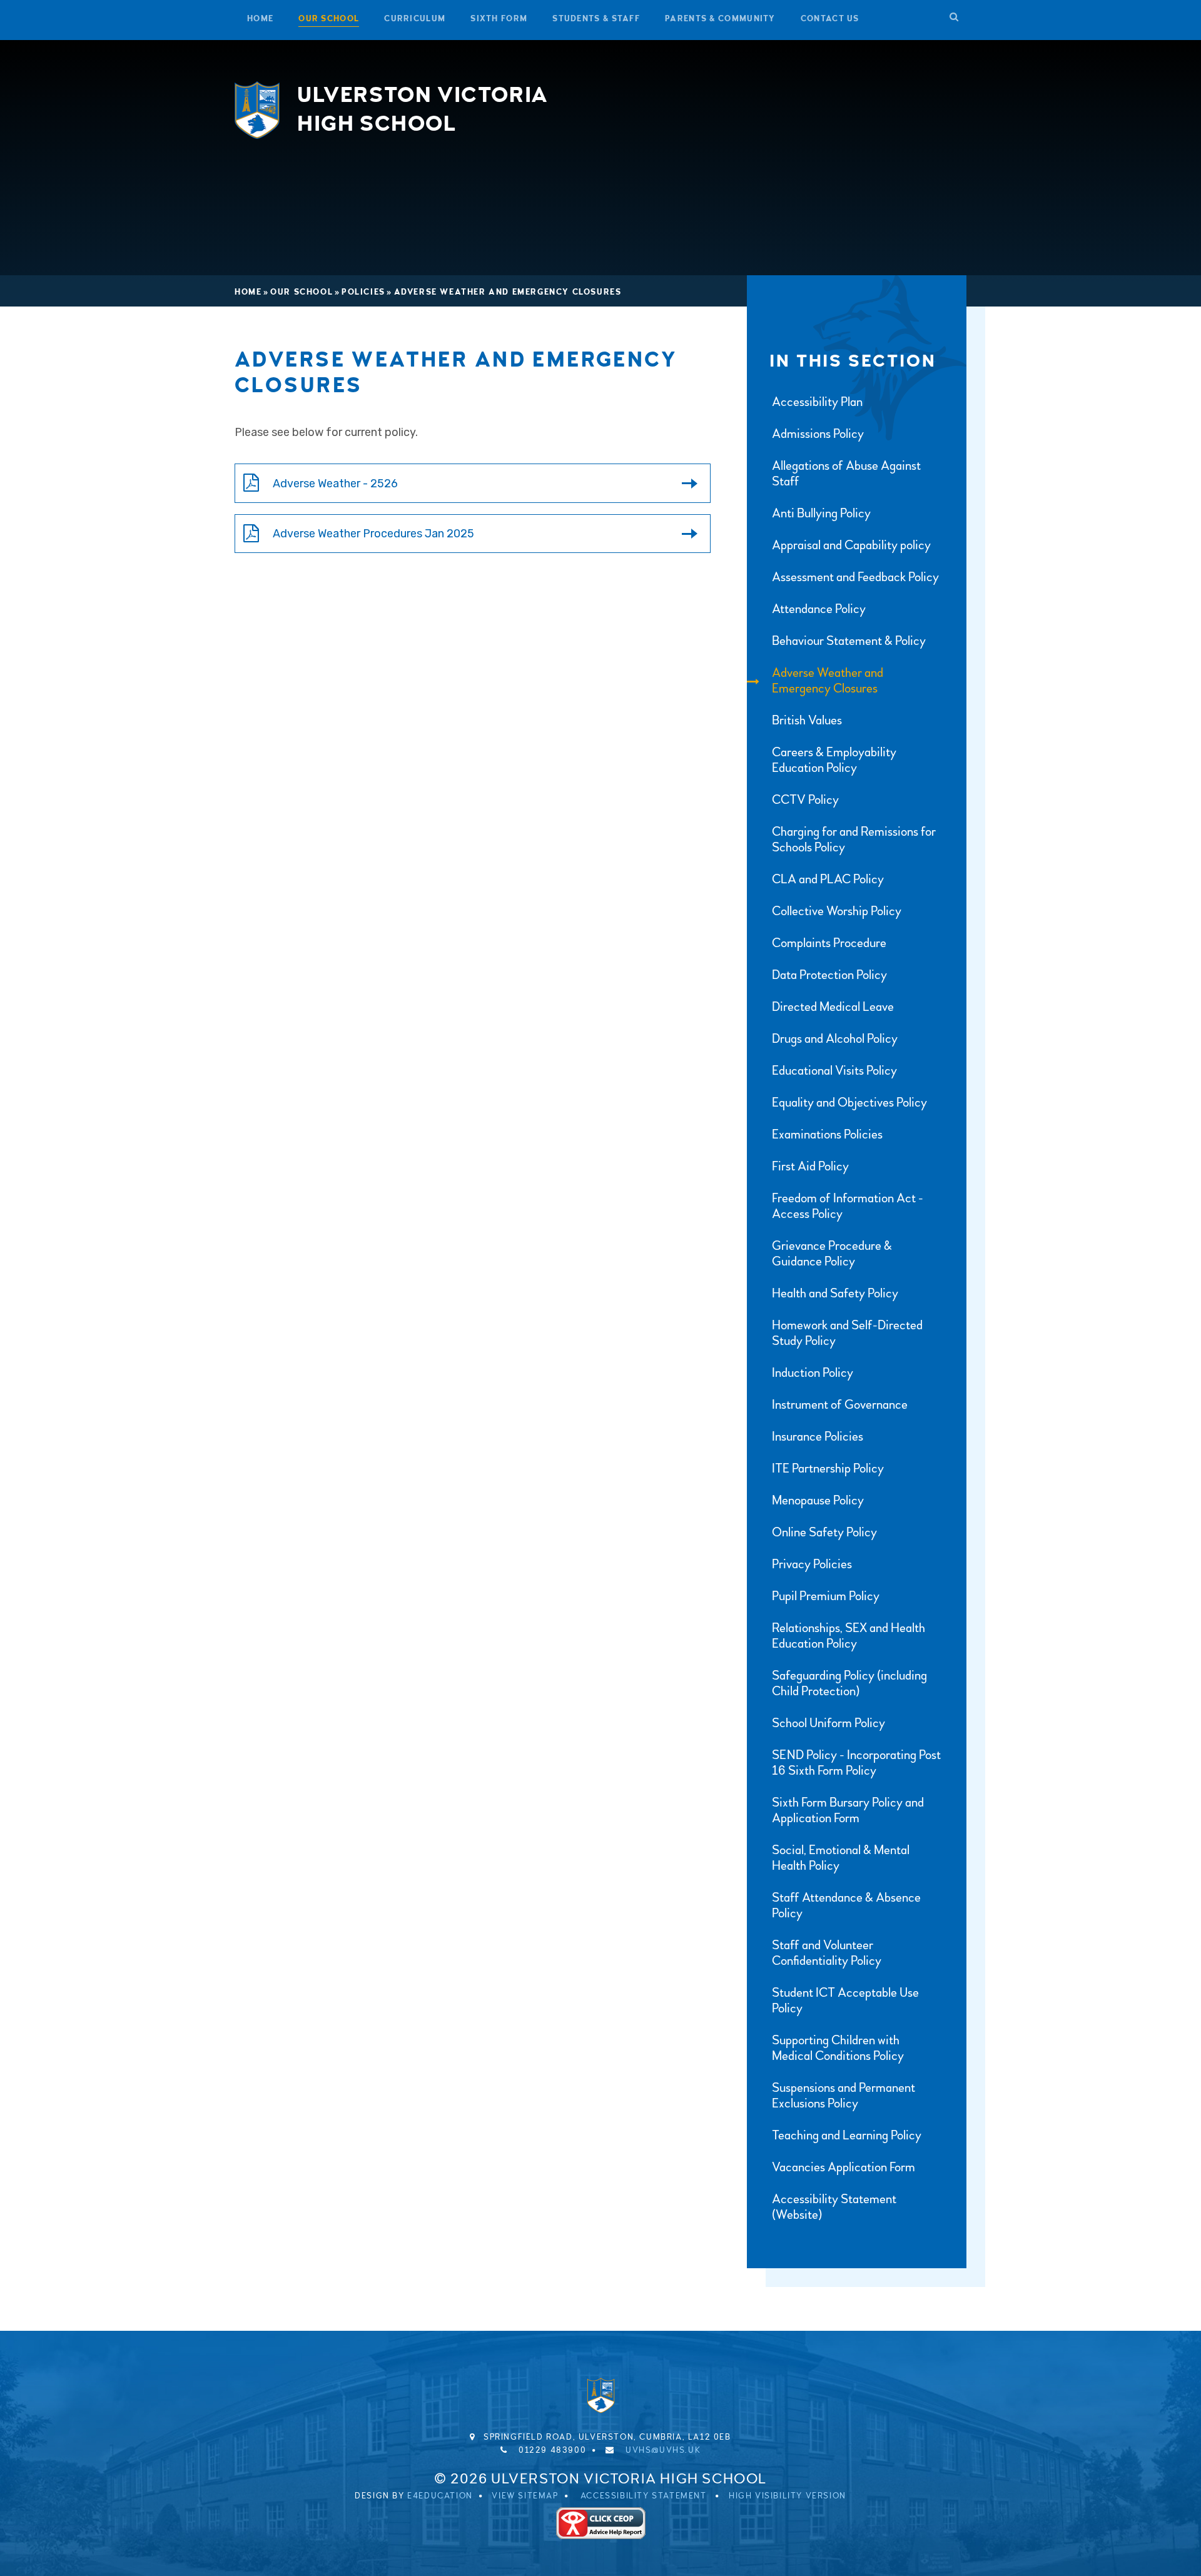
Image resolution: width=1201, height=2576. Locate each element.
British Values (807, 720)
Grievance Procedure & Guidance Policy (832, 1254)
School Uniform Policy (829, 1723)
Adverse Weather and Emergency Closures (508, 292)
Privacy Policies (812, 1564)
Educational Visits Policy (834, 1071)
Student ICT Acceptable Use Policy (845, 2000)
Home (248, 292)
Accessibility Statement (644, 2496)
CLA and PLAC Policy (828, 879)
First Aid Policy (810, 1166)
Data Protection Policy (829, 975)
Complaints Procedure (829, 943)
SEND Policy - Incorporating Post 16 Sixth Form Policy (856, 1763)
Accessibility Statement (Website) (834, 2207)
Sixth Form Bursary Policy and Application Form (848, 1810)
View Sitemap (525, 2496)
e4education (440, 2496)
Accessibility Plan (817, 402)
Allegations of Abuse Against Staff (846, 474)
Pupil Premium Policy (826, 1596)
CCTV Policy (805, 800)
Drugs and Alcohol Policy (835, 1039)
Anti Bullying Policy (821, 513)
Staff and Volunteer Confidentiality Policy (827, 1953)
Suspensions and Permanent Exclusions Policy (844, 2096)
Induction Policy (813, 1373)
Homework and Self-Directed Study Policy (847, 1333)
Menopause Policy (818, 1500)
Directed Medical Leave (833, 1007)
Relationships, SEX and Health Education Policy (849, 1636)
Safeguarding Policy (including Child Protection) (849, 1683)
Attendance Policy (819, 609)
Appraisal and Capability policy (851, 545)
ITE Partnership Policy (828, 1468)
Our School (302, 292)
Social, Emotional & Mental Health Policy (841, 1858)
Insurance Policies (818, 1437)
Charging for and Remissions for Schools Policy (854, 839)
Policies (363, 292)
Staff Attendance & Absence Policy (846, 1905)
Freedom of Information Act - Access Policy (848, 1206)
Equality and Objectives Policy (849, 1103)
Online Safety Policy (824, 1532)
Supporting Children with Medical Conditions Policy (838, 2048)
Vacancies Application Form (844, 2167)
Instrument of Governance (840, 1405)
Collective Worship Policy (837, 911)
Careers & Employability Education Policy (834, 760)
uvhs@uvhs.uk (663, 2450)
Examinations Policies (827, 1134)
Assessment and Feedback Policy (855, 577)
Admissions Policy (818, 434)
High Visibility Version (788, 2496)
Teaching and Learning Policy (847, 2135)
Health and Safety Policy (835, 1293)
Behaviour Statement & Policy (849, 641)
